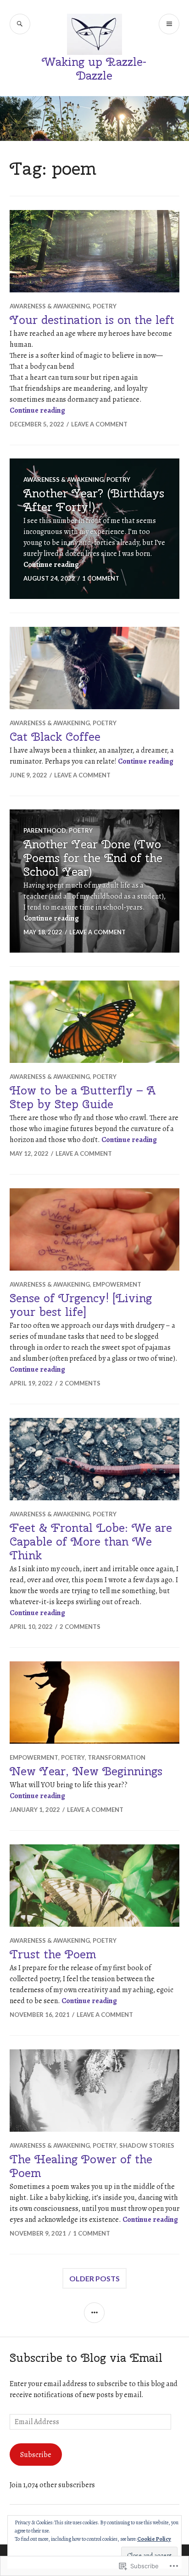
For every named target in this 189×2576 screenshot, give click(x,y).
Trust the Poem (53, 1954)
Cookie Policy (154, 2539)
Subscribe (36, 2455)
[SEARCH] (20, 24)
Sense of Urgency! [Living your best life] (81, 1305)
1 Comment (101, 578)
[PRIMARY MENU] (169, 24)
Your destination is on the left (92, 320)
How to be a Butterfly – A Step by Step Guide (83, 1097)
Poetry (105, 306)
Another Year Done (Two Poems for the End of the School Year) (93, 858)
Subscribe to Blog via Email (86, 2358)
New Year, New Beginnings (86, 1771)
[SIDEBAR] (94, 2313)
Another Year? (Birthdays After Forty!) (94, 500)
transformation (117, 1757)
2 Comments (80, 1383)
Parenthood (45, 830)
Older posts (94, 2278)
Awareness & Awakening (50, 306)
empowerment (117, 1284)
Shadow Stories (147, 2145)
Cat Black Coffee (55, 737)
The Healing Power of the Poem (81, 2166)
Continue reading (37, 410)
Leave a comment (99, 424)
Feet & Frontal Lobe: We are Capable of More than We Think (91, 1541)
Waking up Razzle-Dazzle (94, 69)
